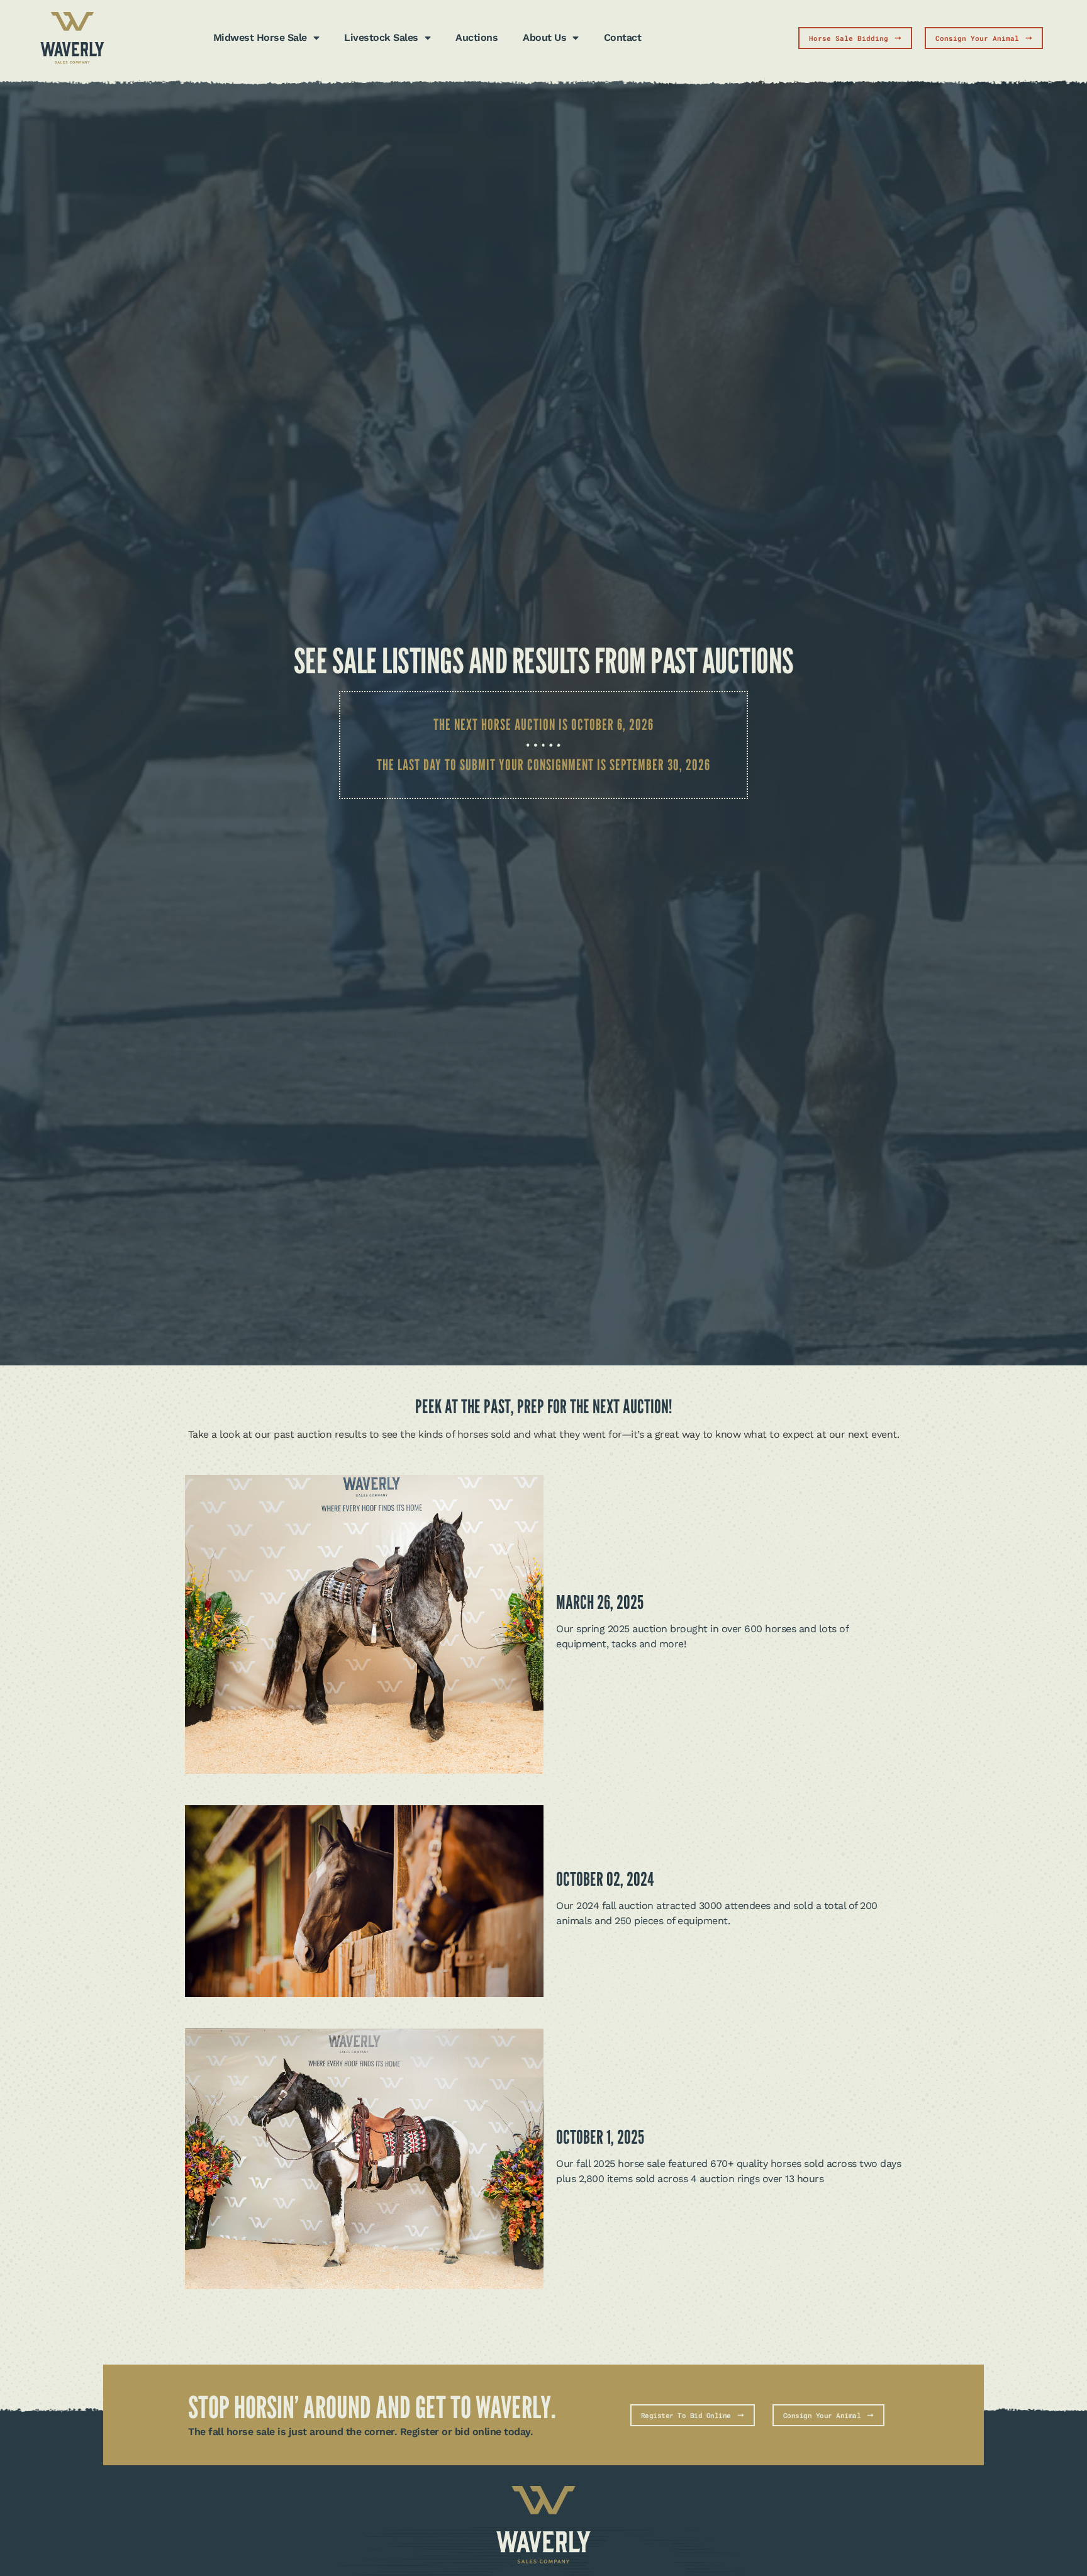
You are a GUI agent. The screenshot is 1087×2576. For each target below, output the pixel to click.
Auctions (477, 37)
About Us (544, 37)
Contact (623, 37)
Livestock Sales (381, 37)
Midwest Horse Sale (260, 37)
